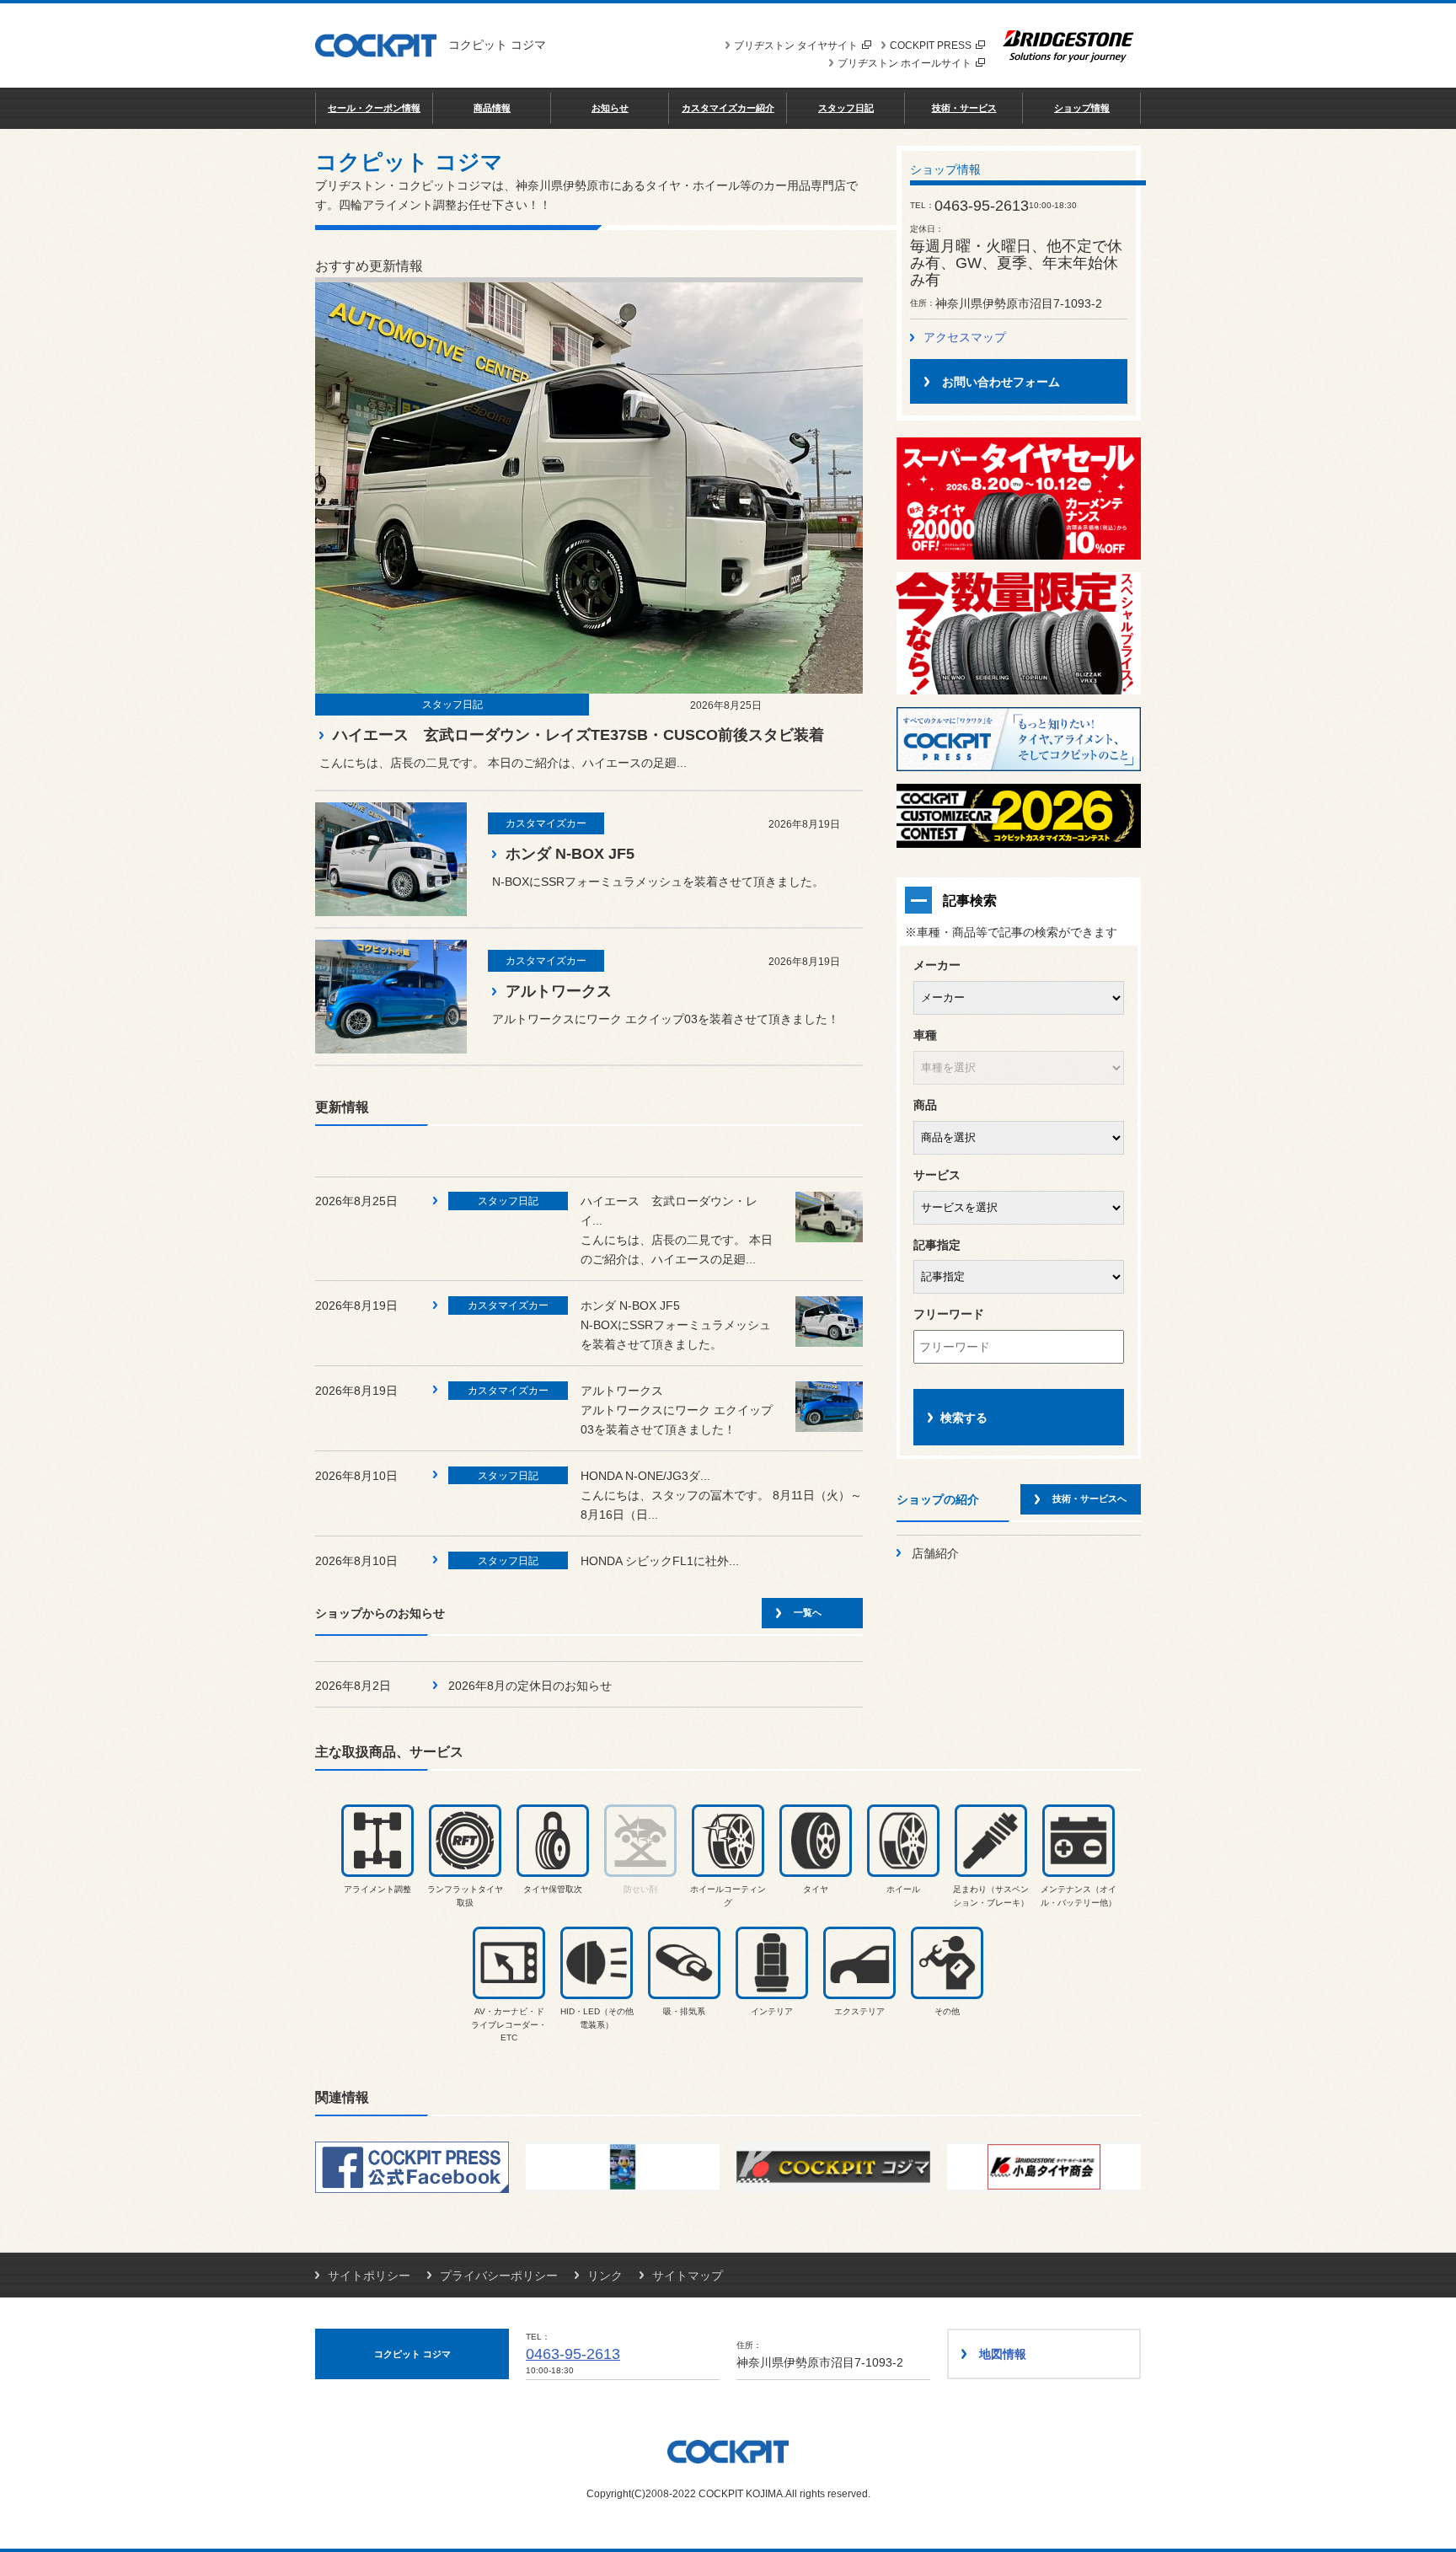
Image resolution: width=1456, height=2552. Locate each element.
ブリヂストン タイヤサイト (796, 46)
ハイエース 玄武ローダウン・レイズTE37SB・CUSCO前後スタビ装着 (578, 735)
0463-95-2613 (573, 2354)
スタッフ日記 (846, 108)
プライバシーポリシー (499, 2276)
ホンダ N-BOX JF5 (570, 854)
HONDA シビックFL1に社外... (660, 1561)
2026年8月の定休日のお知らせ (530, 1686)
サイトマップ (688, 2276)
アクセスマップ (965, 337)
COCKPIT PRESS (931, 46)
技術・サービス (964, 108)
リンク (605, 2276)
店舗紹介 (935, 1553)
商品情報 (492, 108)
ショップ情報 (1082, 108)
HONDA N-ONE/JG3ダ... (645, 1476)
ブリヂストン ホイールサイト (905, 63)
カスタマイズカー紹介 (728, 108)
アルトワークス (559, 991)
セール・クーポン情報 (374, 108)
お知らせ (610, 108)
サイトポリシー (369, 2276)
